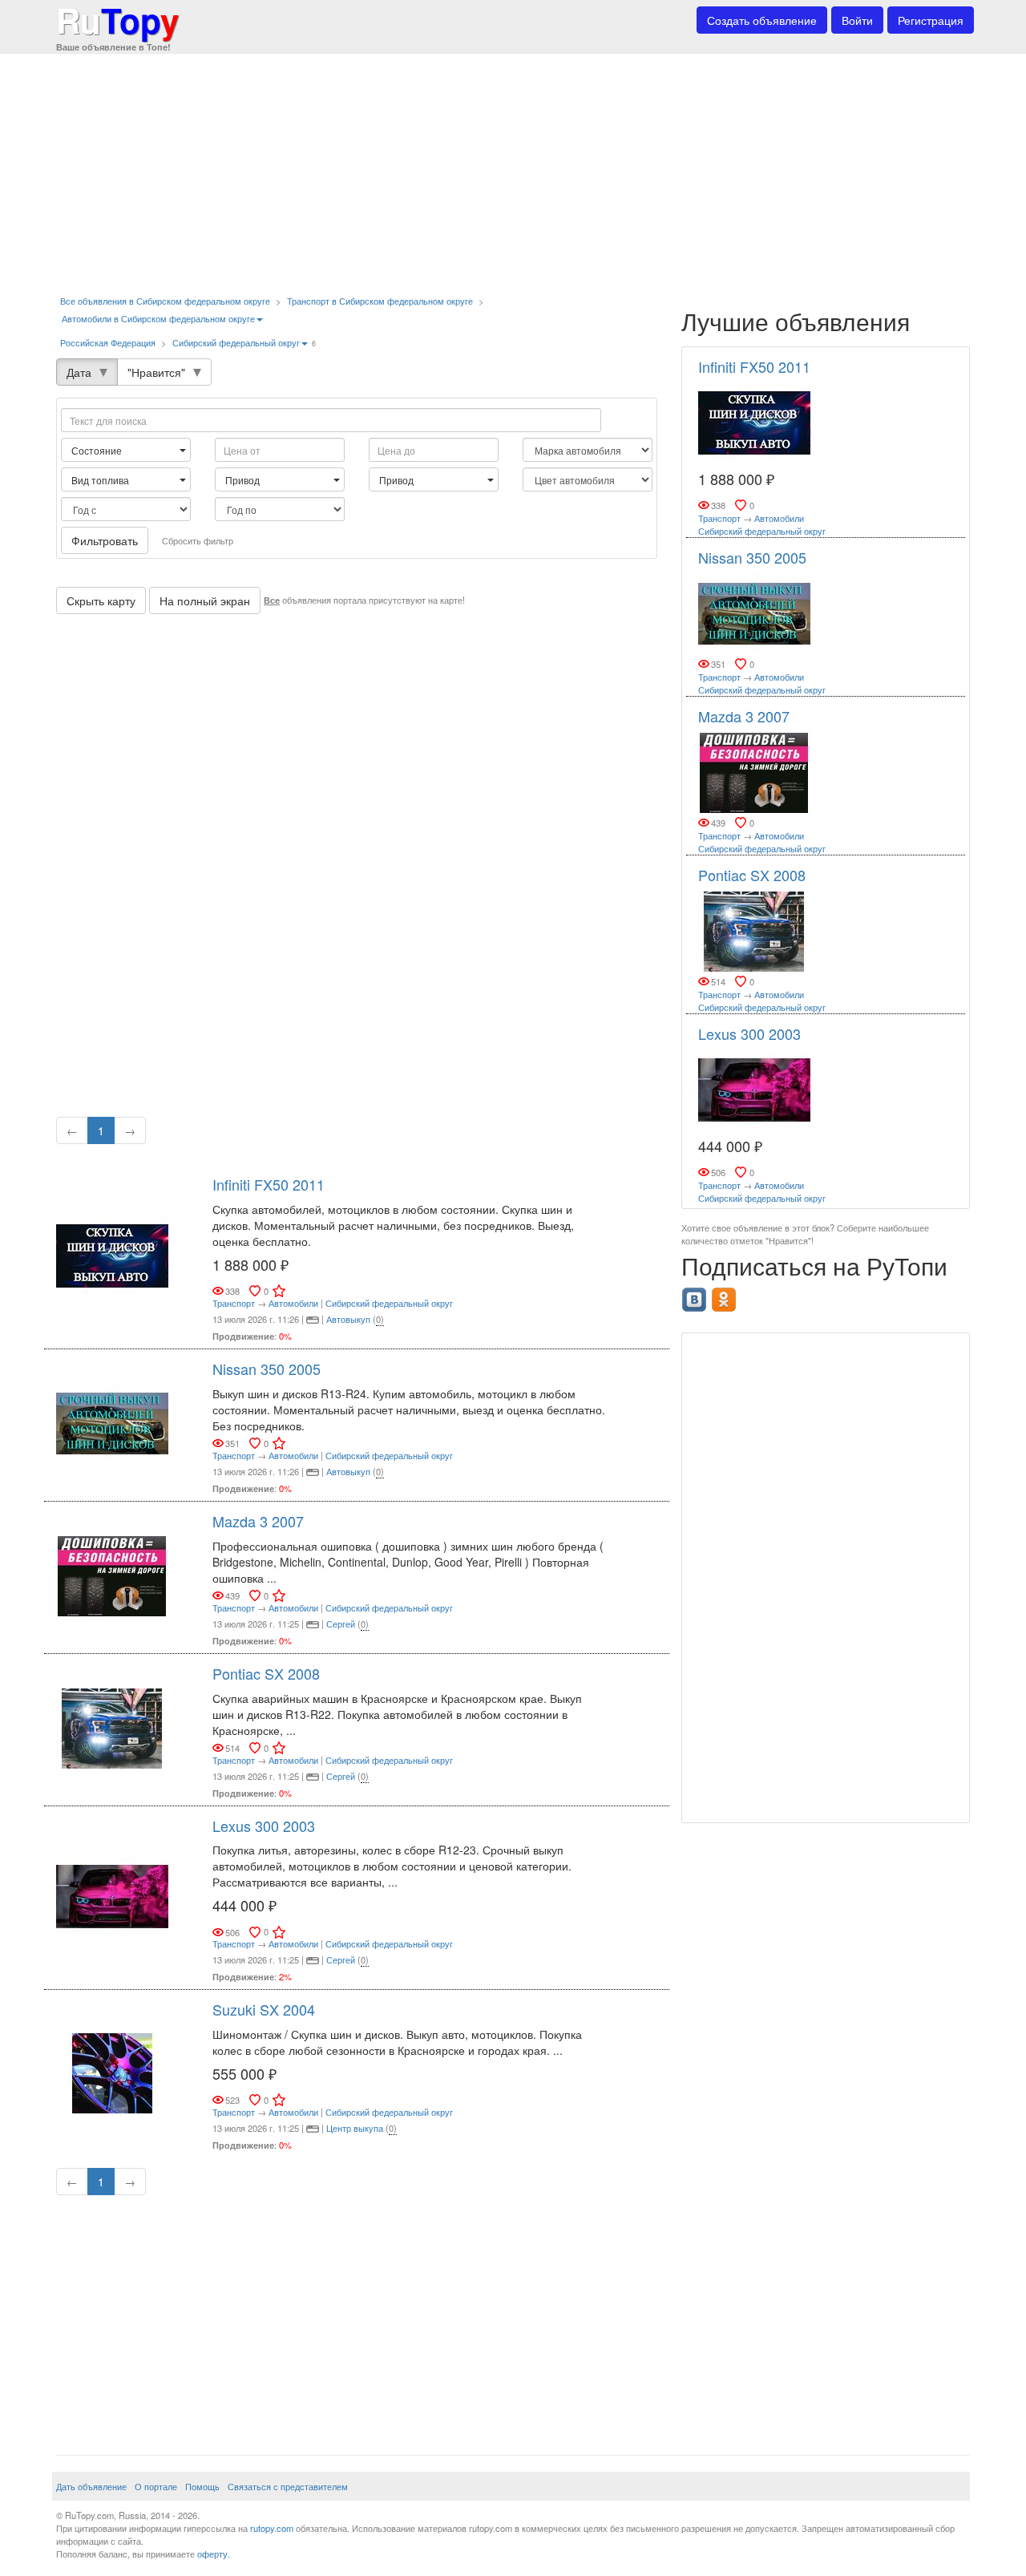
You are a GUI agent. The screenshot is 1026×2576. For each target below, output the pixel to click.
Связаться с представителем (288, 2486)
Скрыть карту (101, 601)
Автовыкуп (348, 1319)
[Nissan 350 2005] (112, 1422)
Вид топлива (101, 480)
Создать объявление (762, 20)
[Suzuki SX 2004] (112, 2071)
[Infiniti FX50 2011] (112, 1254)
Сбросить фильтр (198, 540)
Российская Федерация (108, 342)
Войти (857, 20)
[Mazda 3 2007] (112, 1575)
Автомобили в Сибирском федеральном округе (158, 318)
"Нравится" (156, 372)
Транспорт (234, 1303)
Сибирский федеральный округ (236, 342)
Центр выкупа (355, 2128)
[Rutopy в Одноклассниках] (726, 1295)
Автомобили (293, 1303)
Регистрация (931, 20)
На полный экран (205, 601)
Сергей (341, 1624)
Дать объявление (91, 2486)
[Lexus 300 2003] (112, 1895)
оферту (212, 2554)
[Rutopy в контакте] (696, 1295)
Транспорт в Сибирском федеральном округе (380, 301)
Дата (79, 372)
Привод (244, 480)
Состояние (98, 450)
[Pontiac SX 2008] (112, 1727)
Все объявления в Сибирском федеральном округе (165, 301)
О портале (156, 2486)
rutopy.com (272, 2528)
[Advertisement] (513, 168)
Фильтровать (105, 540)
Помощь (202, 2486)
